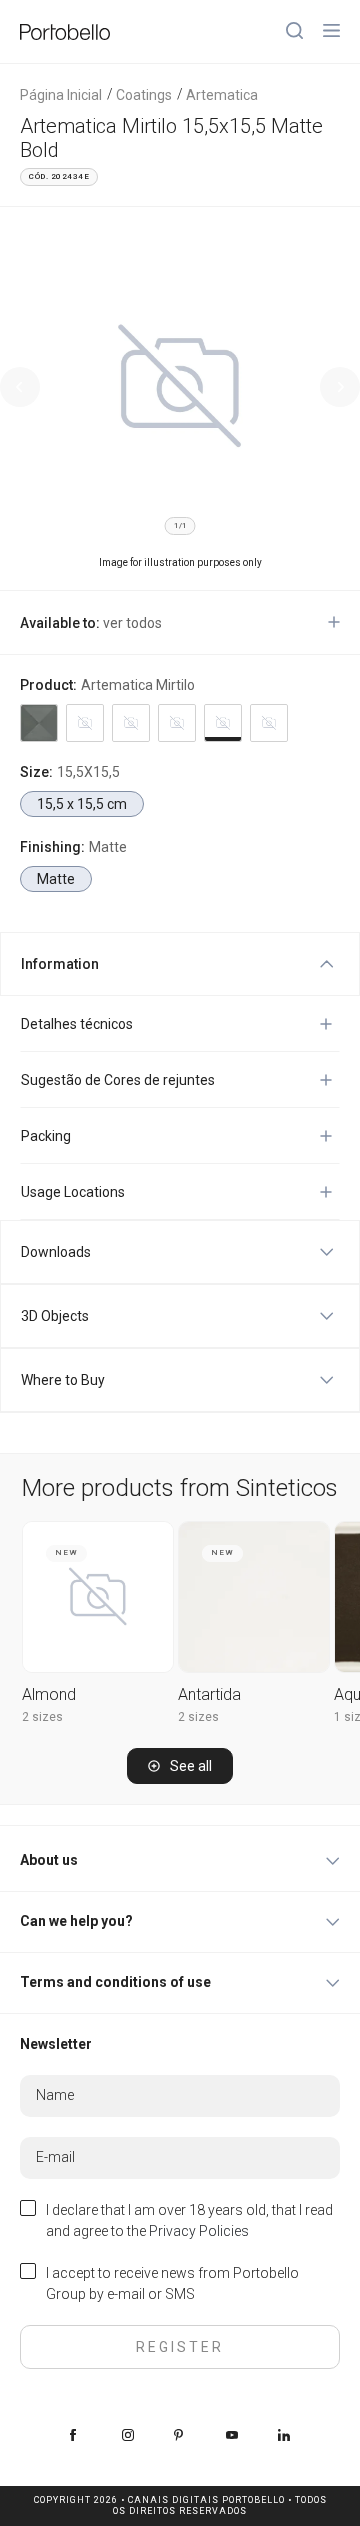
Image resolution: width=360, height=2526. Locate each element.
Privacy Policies (199, 2231)
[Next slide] (340, 387)
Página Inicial (61, 95)
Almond (49, 1694)
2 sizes (42, 1717)
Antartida (209, 1694)
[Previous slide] (20, 387)
